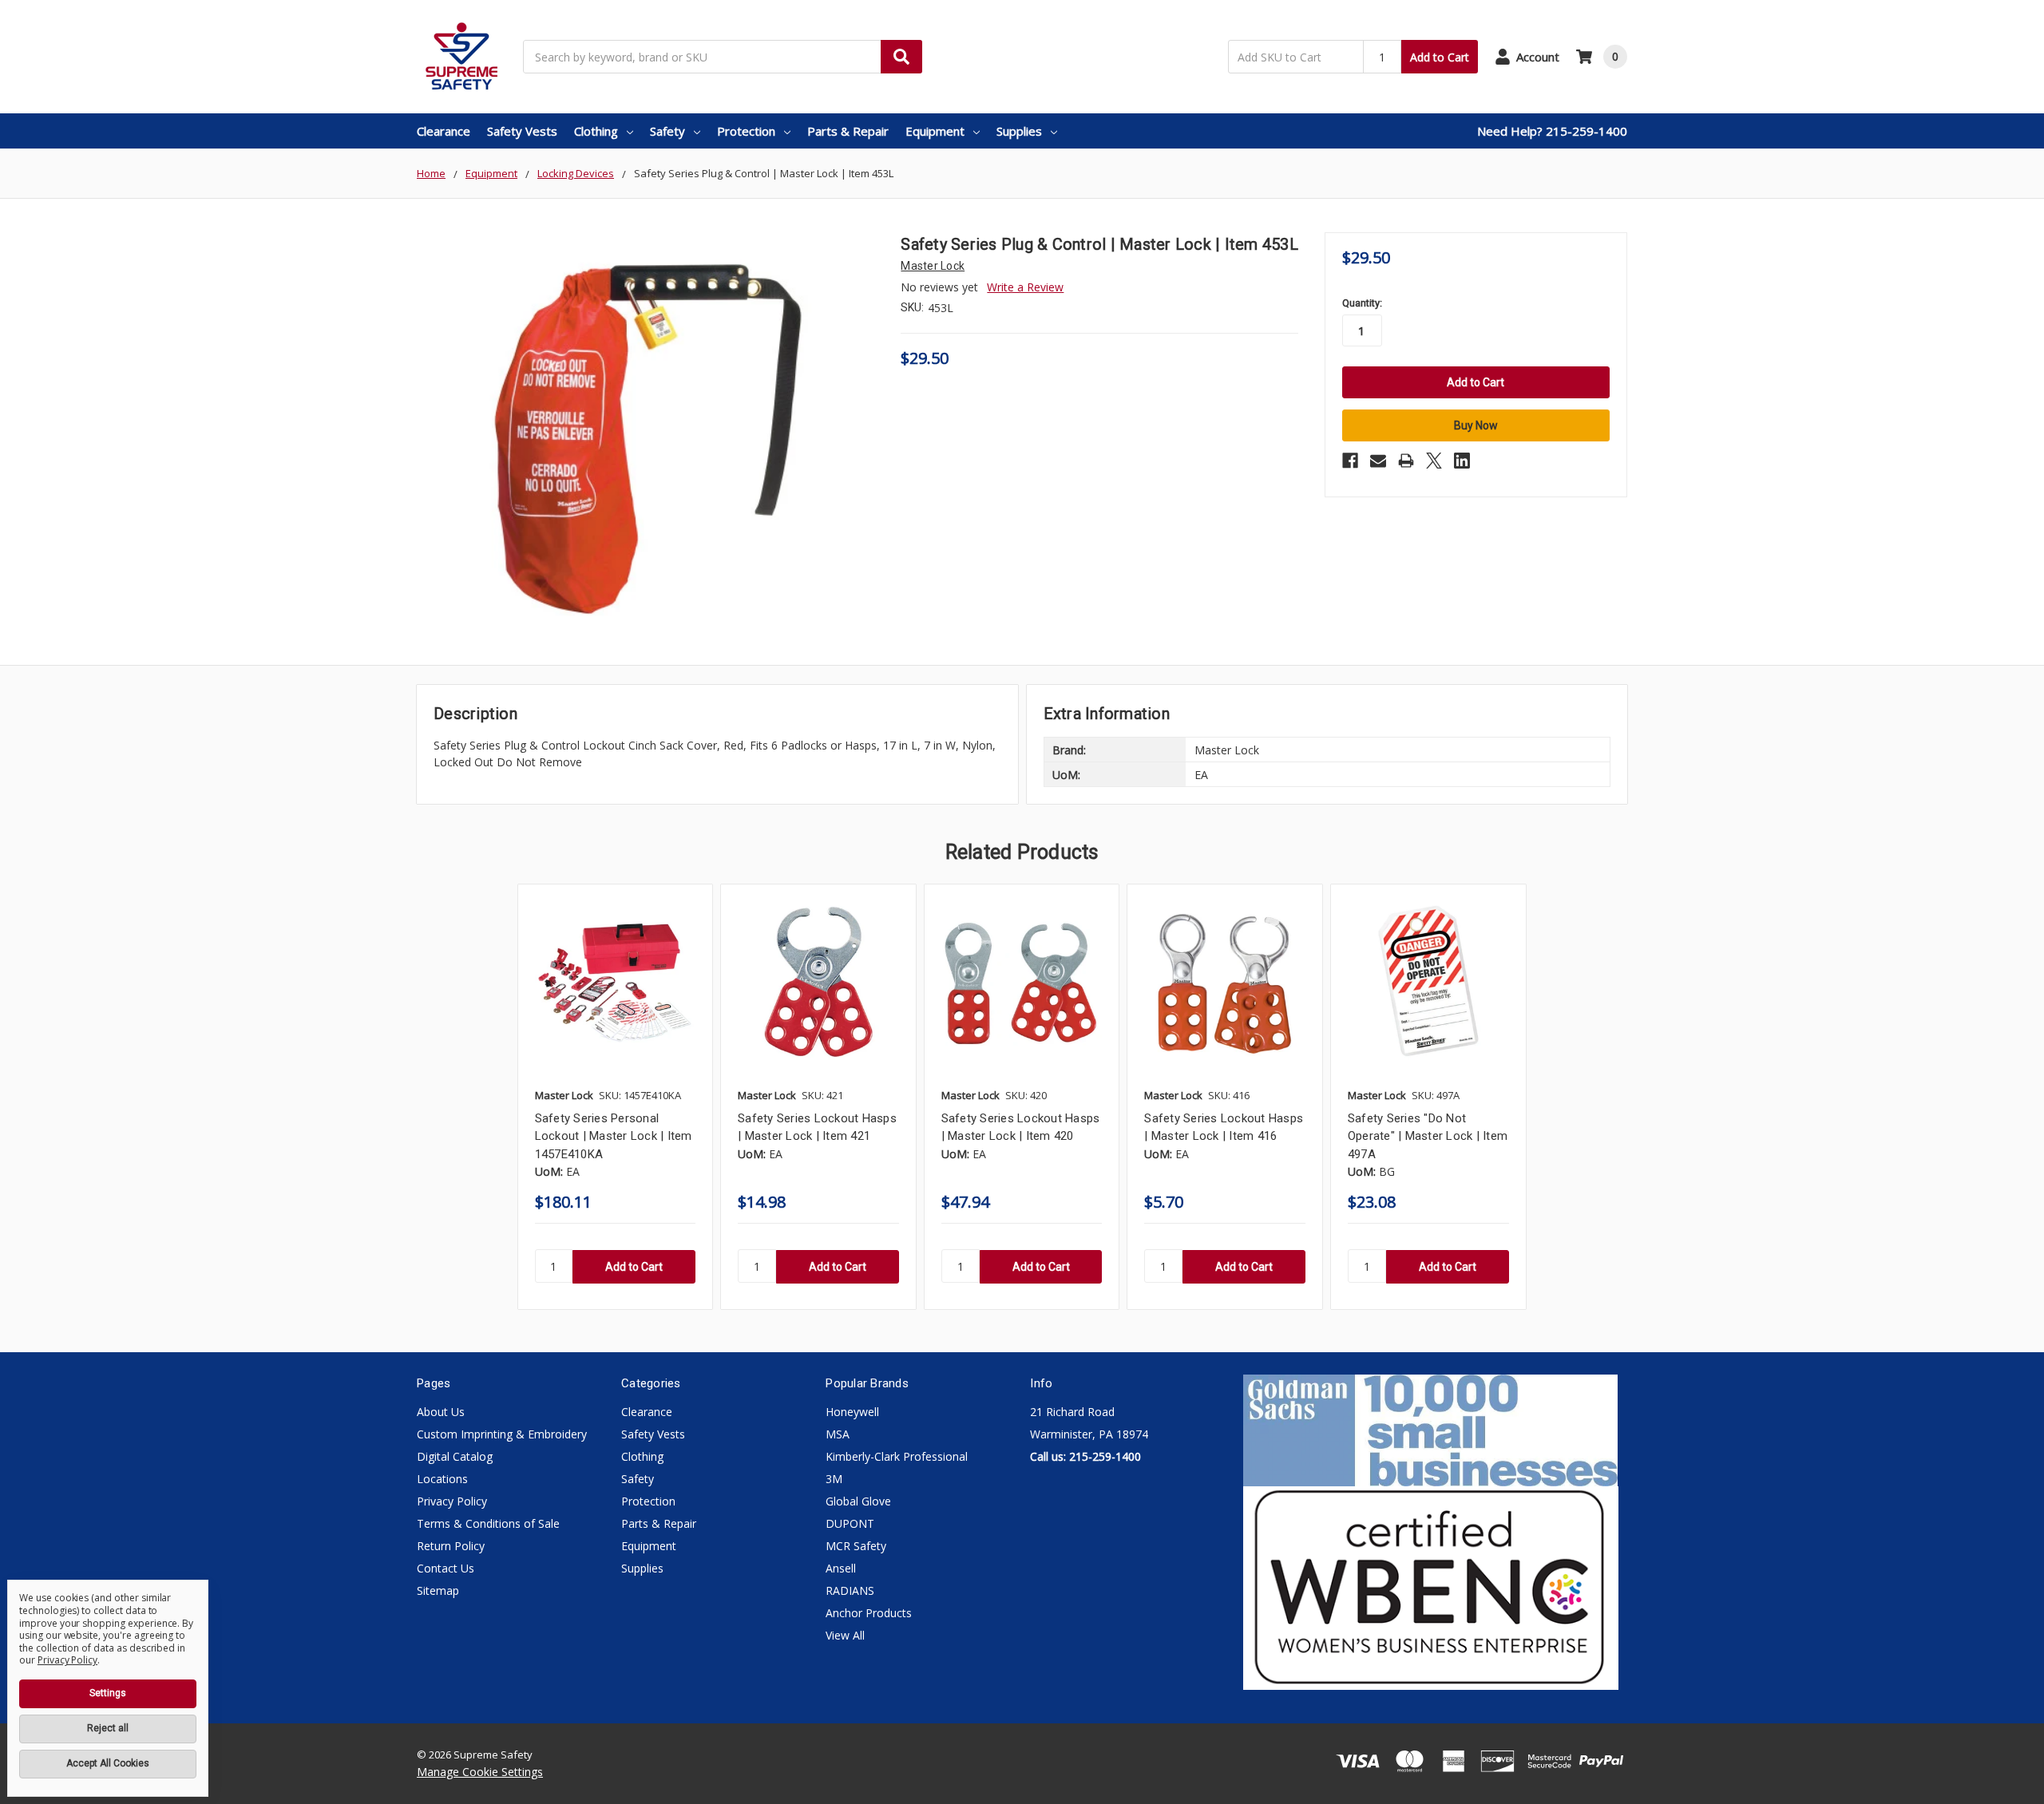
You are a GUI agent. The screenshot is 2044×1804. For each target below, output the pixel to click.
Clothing (596, 131)
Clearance (444, 131)
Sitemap (438, 1590)
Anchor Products (869, 1613)
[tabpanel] (615, 1097)
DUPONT (850, 1523)
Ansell (841, 1568)
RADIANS (850, 1590)
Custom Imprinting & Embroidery (502, 1434)
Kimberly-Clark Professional (897, 1456)
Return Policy (451, 1546)
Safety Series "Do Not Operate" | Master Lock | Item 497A (1428, 1136)
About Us (441, 1412)
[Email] (1378, 461)
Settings (108, 1693)
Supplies (1019, 131)
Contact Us (446, 1568)
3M (834, 1479)
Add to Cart (1440, 57)
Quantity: (1362, 303)
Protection (746, 131)
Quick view (615, 981)
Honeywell (852, 1412)
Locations (442, 1479)
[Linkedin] (1462, 461)
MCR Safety (856, 1546)
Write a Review (1025, 287)
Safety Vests (522, 131)
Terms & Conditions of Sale (488, 1523)
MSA (838, 1434)
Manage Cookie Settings (480, 1772)
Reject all (108, 1728)
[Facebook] (1350, 461)
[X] (1434, 461)
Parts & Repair (848, 131)
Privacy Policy (452, 1501)
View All (845, 1635)
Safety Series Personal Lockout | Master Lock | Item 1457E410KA (614, 1136)
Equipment (935, 131)
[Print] (1406, 461)
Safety (667, 131)
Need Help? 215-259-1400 (1552, 131)
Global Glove (858, 1501)
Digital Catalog (455, 1456)
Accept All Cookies (108, 1763)
